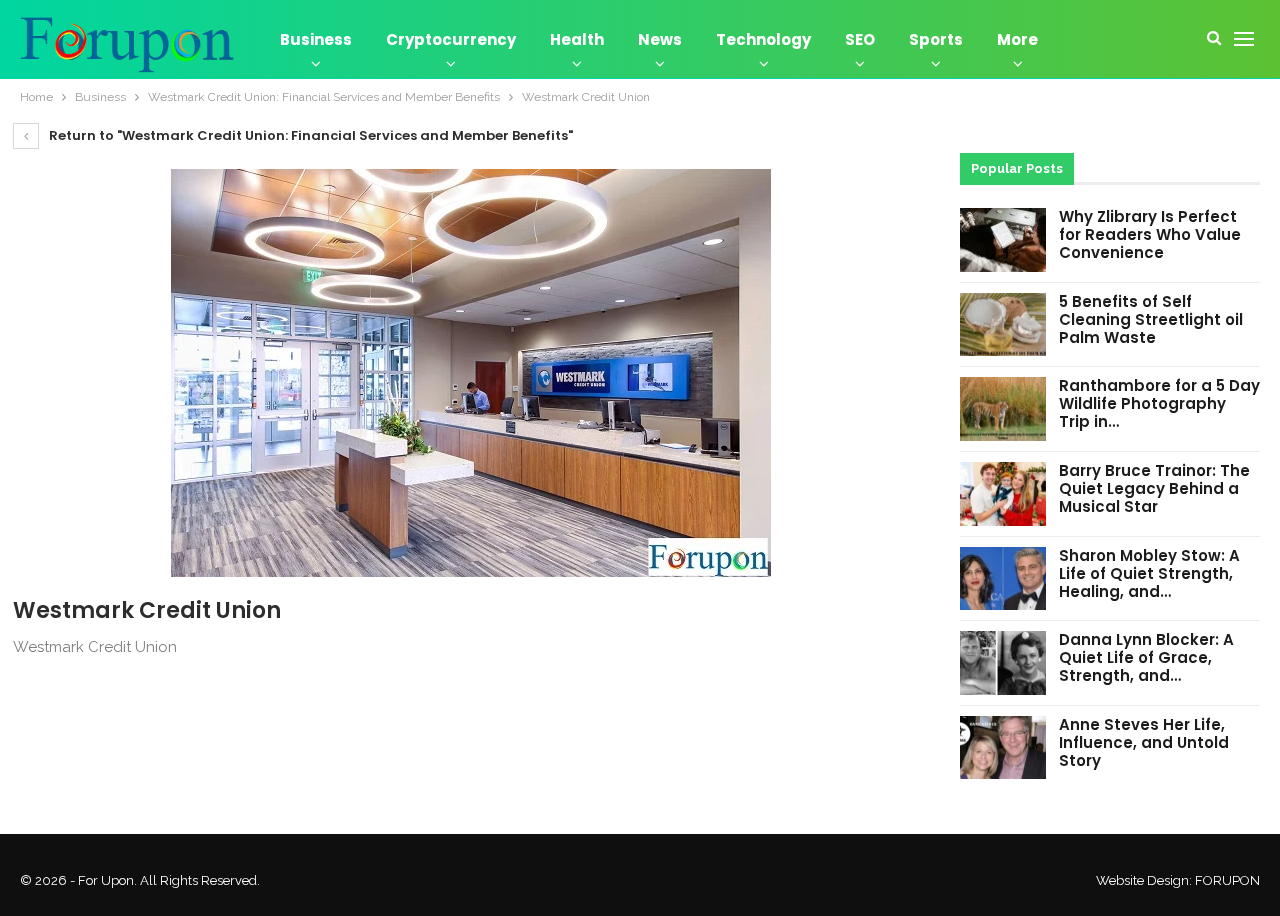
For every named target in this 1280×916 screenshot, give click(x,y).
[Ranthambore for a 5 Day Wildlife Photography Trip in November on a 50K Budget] (1003, 409)
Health (577, 39)
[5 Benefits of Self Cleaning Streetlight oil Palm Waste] (1003, 325)
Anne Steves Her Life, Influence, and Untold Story (1144, 742)
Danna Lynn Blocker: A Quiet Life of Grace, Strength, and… (1146, 657)
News (660, 39)
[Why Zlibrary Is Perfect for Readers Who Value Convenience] (1003, 240)
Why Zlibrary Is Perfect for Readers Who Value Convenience (1150, 234)
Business (316, 39)
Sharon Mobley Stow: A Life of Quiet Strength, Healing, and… (1149, 573)
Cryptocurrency (451, 39)
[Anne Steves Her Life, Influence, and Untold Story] (1003, 748)
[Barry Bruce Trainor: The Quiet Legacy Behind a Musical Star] (1003, 494)
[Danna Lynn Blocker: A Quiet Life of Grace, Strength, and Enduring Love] (1003, 663)
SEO (860, 39)
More (1017, 39)
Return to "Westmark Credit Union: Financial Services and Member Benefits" (309, 135)
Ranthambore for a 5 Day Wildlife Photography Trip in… (1159, 403)
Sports (936, 39)
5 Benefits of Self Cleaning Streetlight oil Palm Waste (1151, 319)
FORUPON (1227, 880)
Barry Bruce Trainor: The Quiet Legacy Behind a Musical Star (1154, 488)
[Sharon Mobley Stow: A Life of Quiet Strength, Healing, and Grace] (1003, 579)
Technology (763, 39)
